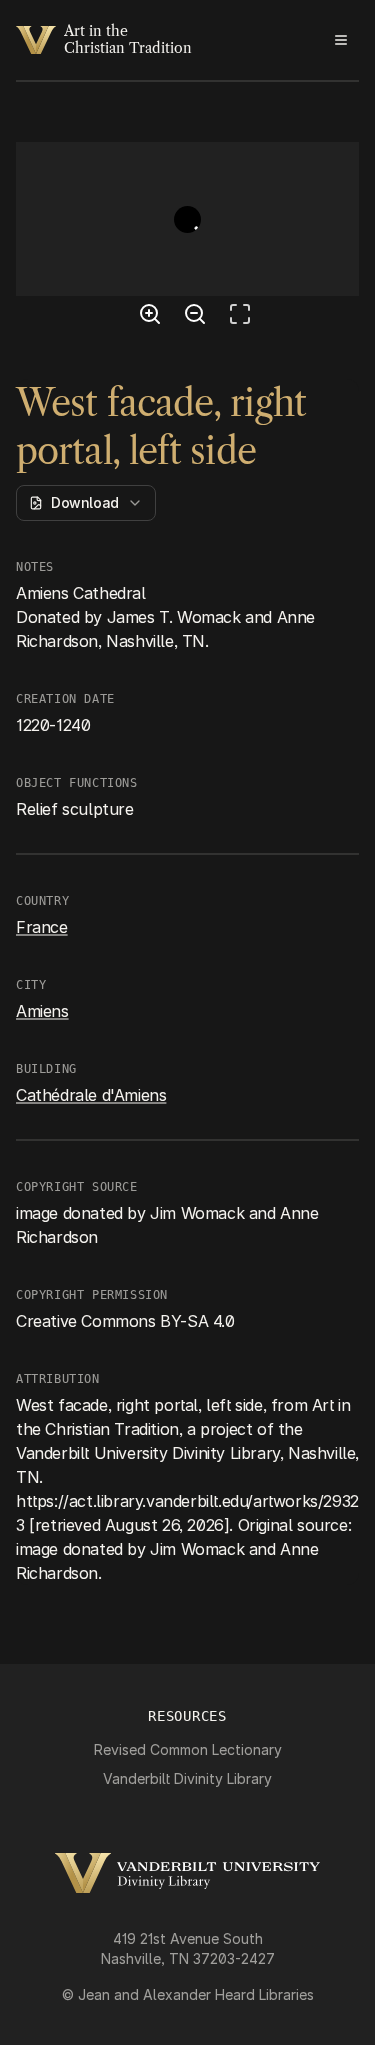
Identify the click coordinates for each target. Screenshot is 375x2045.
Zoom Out (198, 317)
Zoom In (153, 317)
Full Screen (245, 317)
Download (85, 502)
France (42, 927)
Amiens (42, 1011)
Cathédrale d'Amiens (91, 1095)
